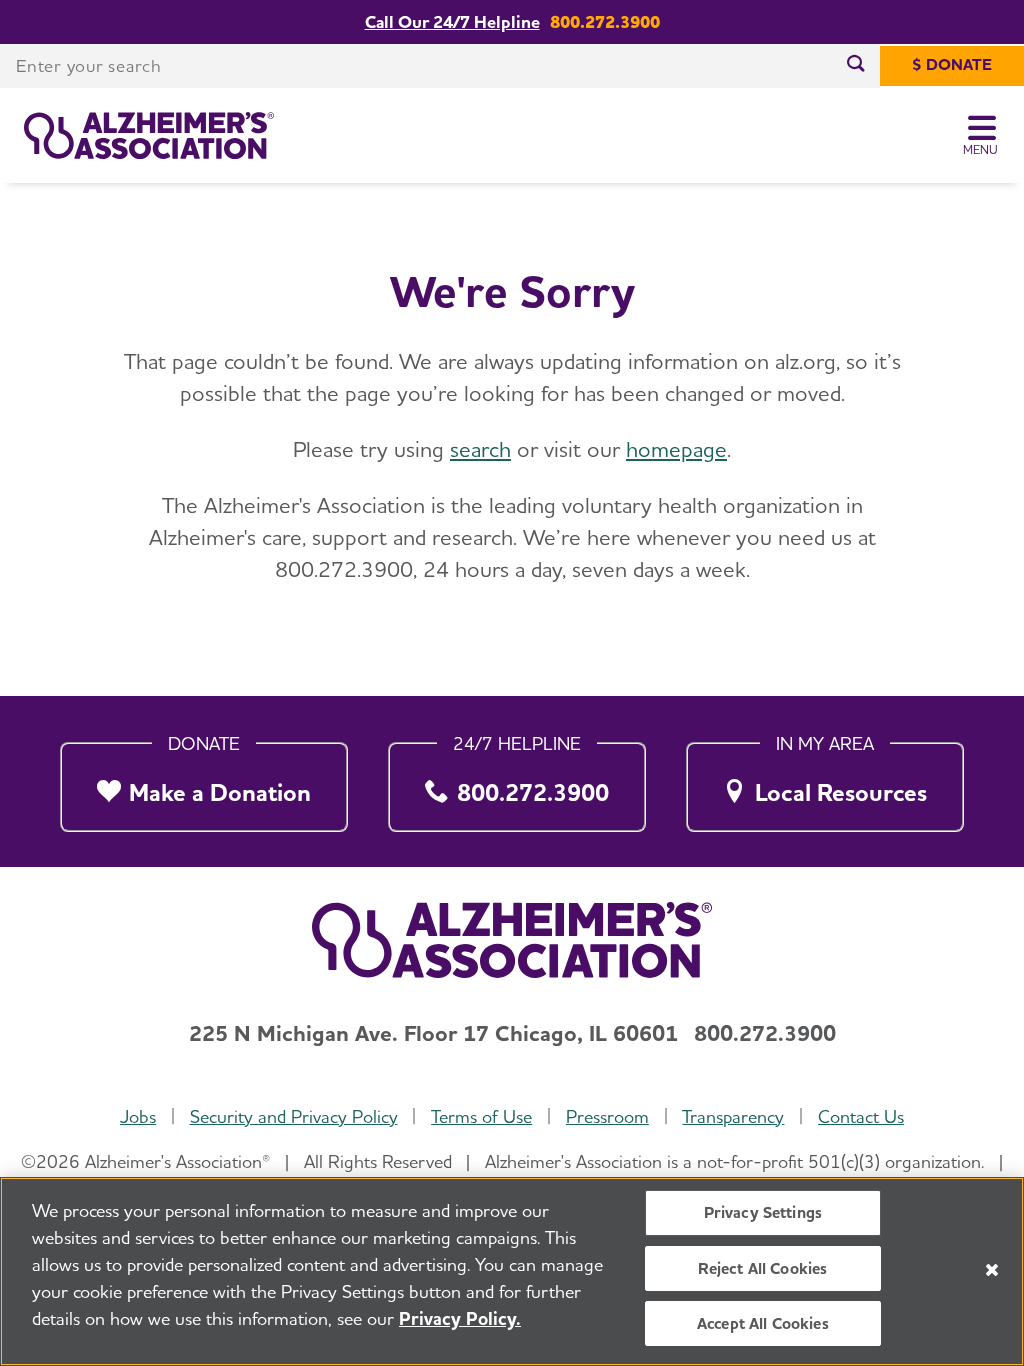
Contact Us (861, 1116)
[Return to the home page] (149, 136)
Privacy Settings (763, 1212)
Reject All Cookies (762, 1268)
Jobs (138, 1116)
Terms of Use (481, 1116)
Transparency (733, 1116)
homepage (676, 449)
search (480, 449)
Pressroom (607, 1116)
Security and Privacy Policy (294, 1116)
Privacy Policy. (460, 1318)
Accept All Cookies (763, 1323)
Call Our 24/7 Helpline (452, 21)
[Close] (992, 1270)
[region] (512, 1271)
